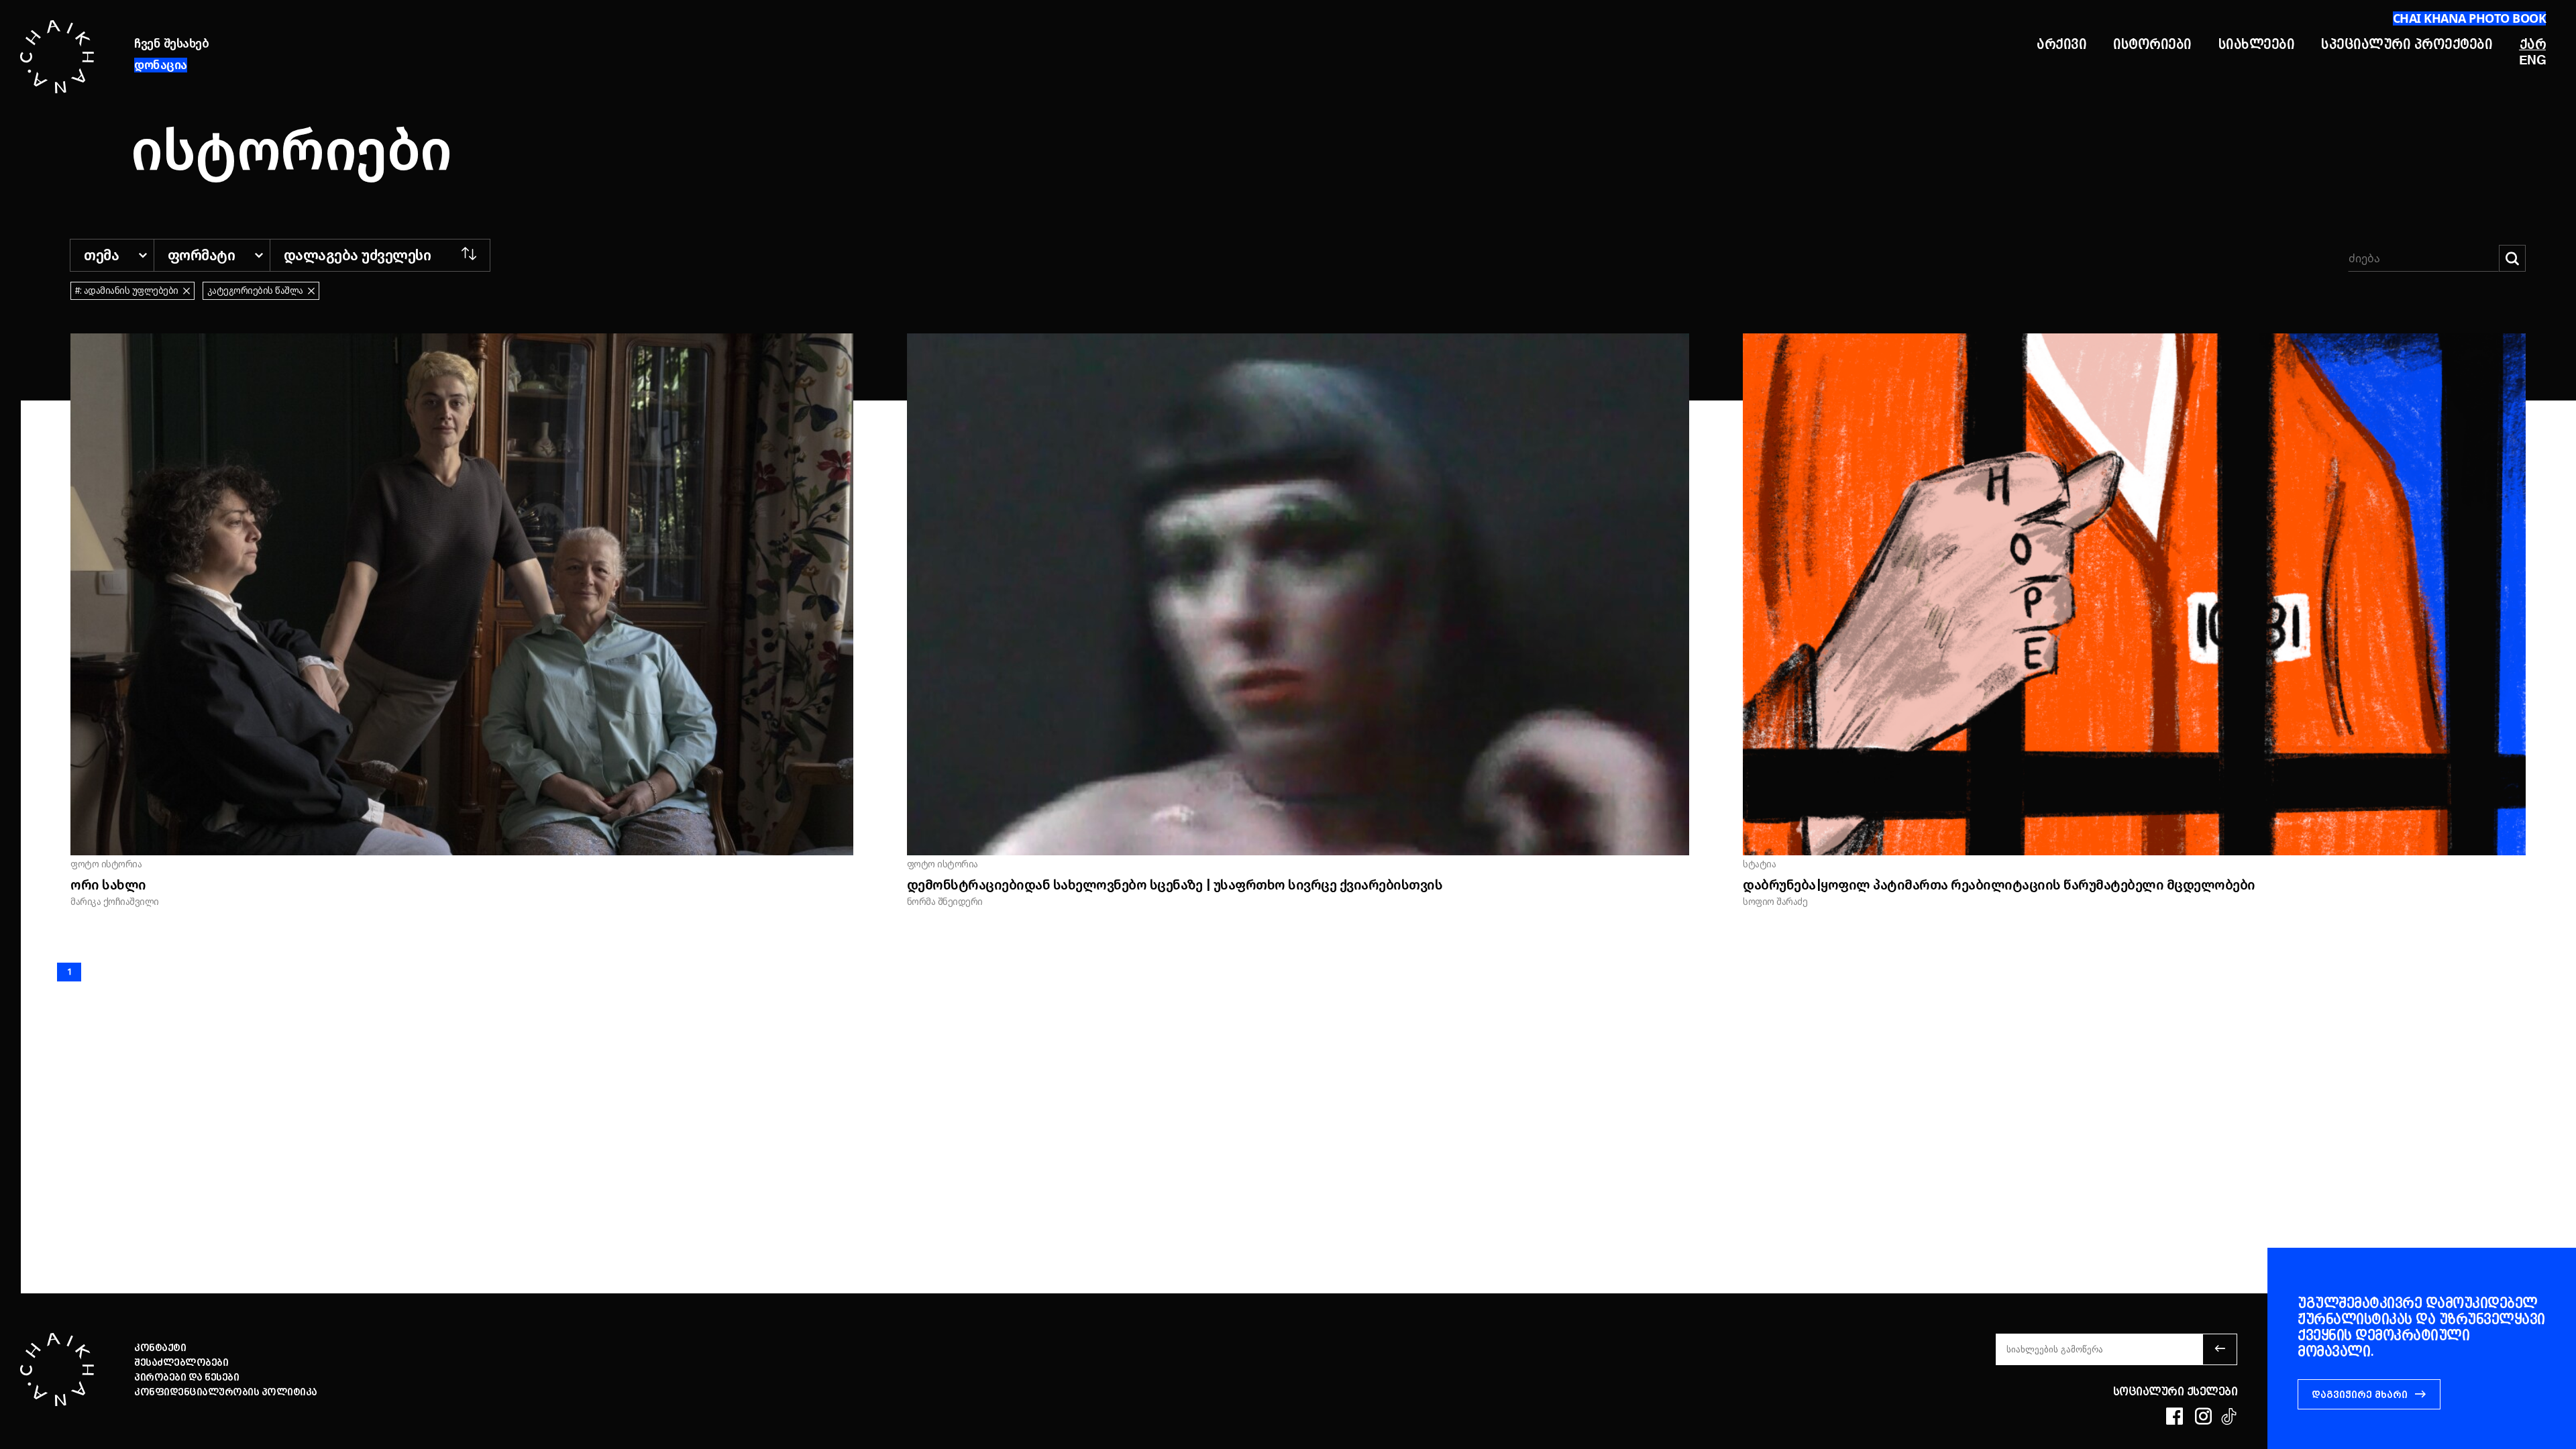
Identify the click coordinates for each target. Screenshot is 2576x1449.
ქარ (2533, 44)
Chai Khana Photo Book (2470, 18)
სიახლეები (2257, 44)
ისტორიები (2152, 44)
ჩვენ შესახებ (171, 44)
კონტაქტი (160, 1348)
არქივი (2061, 44)
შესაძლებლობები (181, 1362)
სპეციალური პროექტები (2407, 44)
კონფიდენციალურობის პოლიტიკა (226, 1392)
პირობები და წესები (186, 1377)
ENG (2533, 61)
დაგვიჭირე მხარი (2360, 1395)
